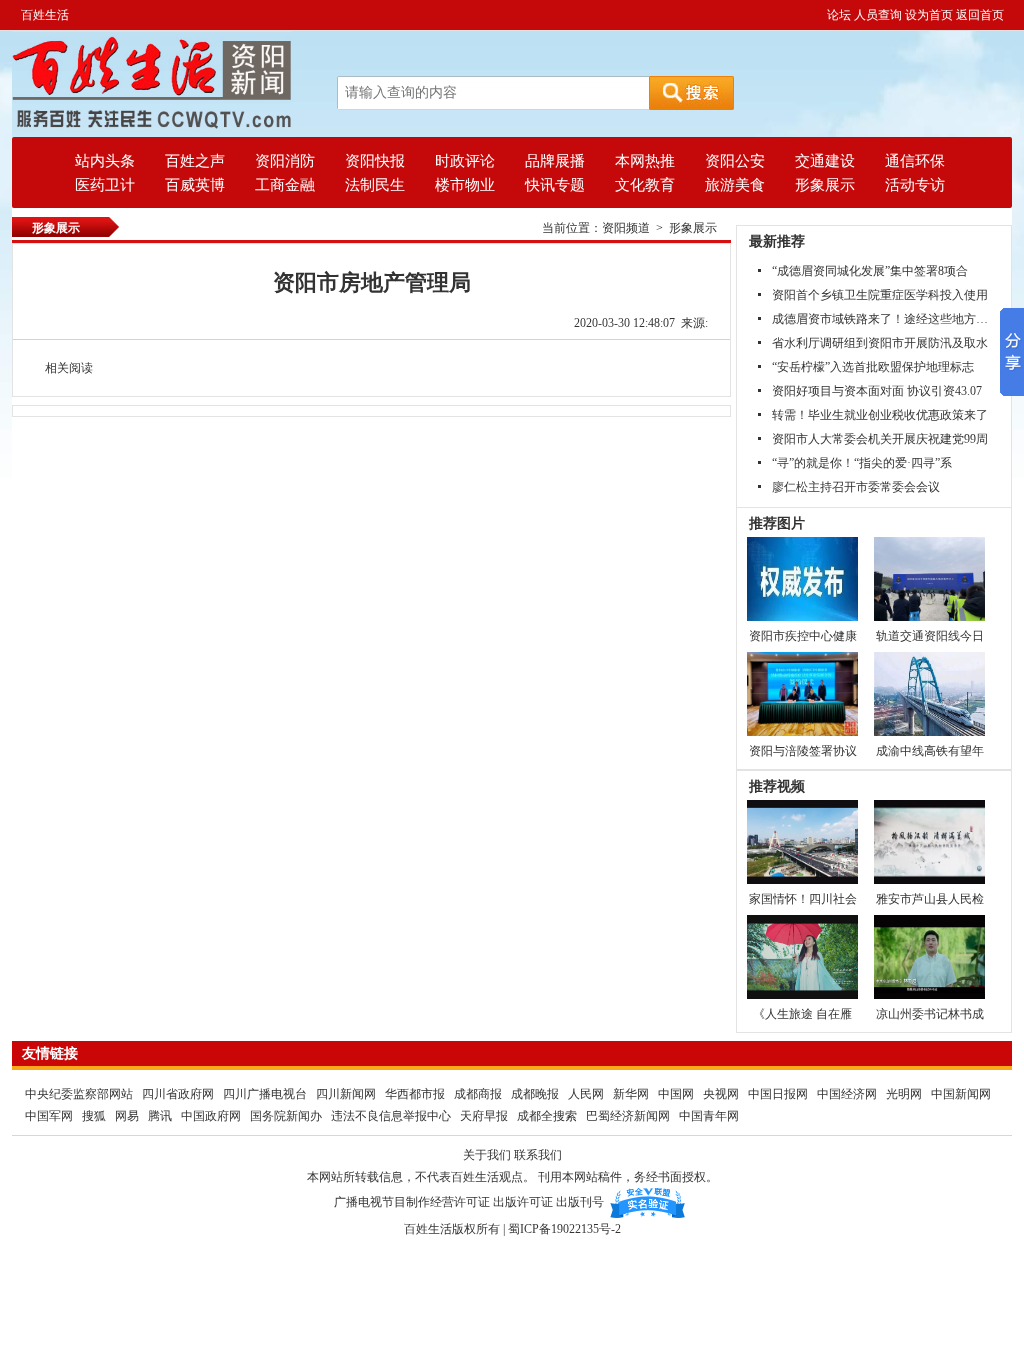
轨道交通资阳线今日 (930, 636)
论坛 (839, 15)
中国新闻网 (961, 1094)
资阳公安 (735, 161)
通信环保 (915, 161)
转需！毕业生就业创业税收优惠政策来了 (880, 415)
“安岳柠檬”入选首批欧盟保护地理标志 (873, 367)
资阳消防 (285, 161)
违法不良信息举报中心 (391, 1116)
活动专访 (915, 185)
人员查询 (878, 15)
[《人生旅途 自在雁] (802, 956)
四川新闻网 (346, 1094)
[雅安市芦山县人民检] (929, 841)
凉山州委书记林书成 (930, 1014)
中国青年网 (709, 1116)
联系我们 (538, 1155)
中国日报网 (778, 1094)
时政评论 (465, 161)
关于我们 (487, 1155)
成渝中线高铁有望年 (930, 751)
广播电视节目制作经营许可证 (412, 1202)
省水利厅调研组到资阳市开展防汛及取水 (880, 343)
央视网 (721, 1094)
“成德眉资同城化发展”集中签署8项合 (870, 271)
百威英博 (195, 185)
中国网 (676, 1094)
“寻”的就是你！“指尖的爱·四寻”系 (862, 463)
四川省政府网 (179, 1094)
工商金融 (285, 185)
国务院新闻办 (286, 1116)
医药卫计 (105, 185)
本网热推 (645, 161)
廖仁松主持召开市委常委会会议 (856, 487)
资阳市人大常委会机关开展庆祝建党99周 (880, 439)
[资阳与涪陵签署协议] (802, 693)
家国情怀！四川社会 (803, 899)
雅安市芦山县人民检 (930, 899)
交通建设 (825, 161)
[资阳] (152, 83)
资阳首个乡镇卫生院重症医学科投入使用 (880, 295)
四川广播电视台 (266, 1094)
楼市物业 (465, 185)
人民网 (586, 1094)
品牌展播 (555, 161)
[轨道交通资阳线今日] (929, 578)
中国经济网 (847, 1094)
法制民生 (375, 185)
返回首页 (980, 15)
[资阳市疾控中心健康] (802, 578)
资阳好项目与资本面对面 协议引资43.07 (877, 391)
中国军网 (49, 1116)
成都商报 (479, 1094)
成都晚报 (536, 1094)
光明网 (904, 1094)
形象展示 (825, 185)
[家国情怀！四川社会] (802, 841)
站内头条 (105, 161)
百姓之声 (195, 161)
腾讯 (160, 1116)
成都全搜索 (547, 1116)
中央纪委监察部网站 (79, 1094)
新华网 (631, 1094)
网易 (127, 1116)
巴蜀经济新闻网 (629, 1116)
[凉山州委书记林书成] (929, 956)
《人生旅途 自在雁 (802, 1014)
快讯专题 (555, 185)
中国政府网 (211, 1116)
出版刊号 (580, 1202)
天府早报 (484, 1116)
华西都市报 (415, 1094)
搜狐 (94, 1116)
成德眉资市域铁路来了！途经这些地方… (880, 319)
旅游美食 (735, 185)
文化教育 (645, 185)
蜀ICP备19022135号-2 (564, 1229)
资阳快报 (375, 161)
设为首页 (929, 15)
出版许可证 (523, 1202)
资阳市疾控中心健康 (803, 636)
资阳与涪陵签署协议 (803, 751)
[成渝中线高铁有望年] (929, 693)
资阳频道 (626, 228)
